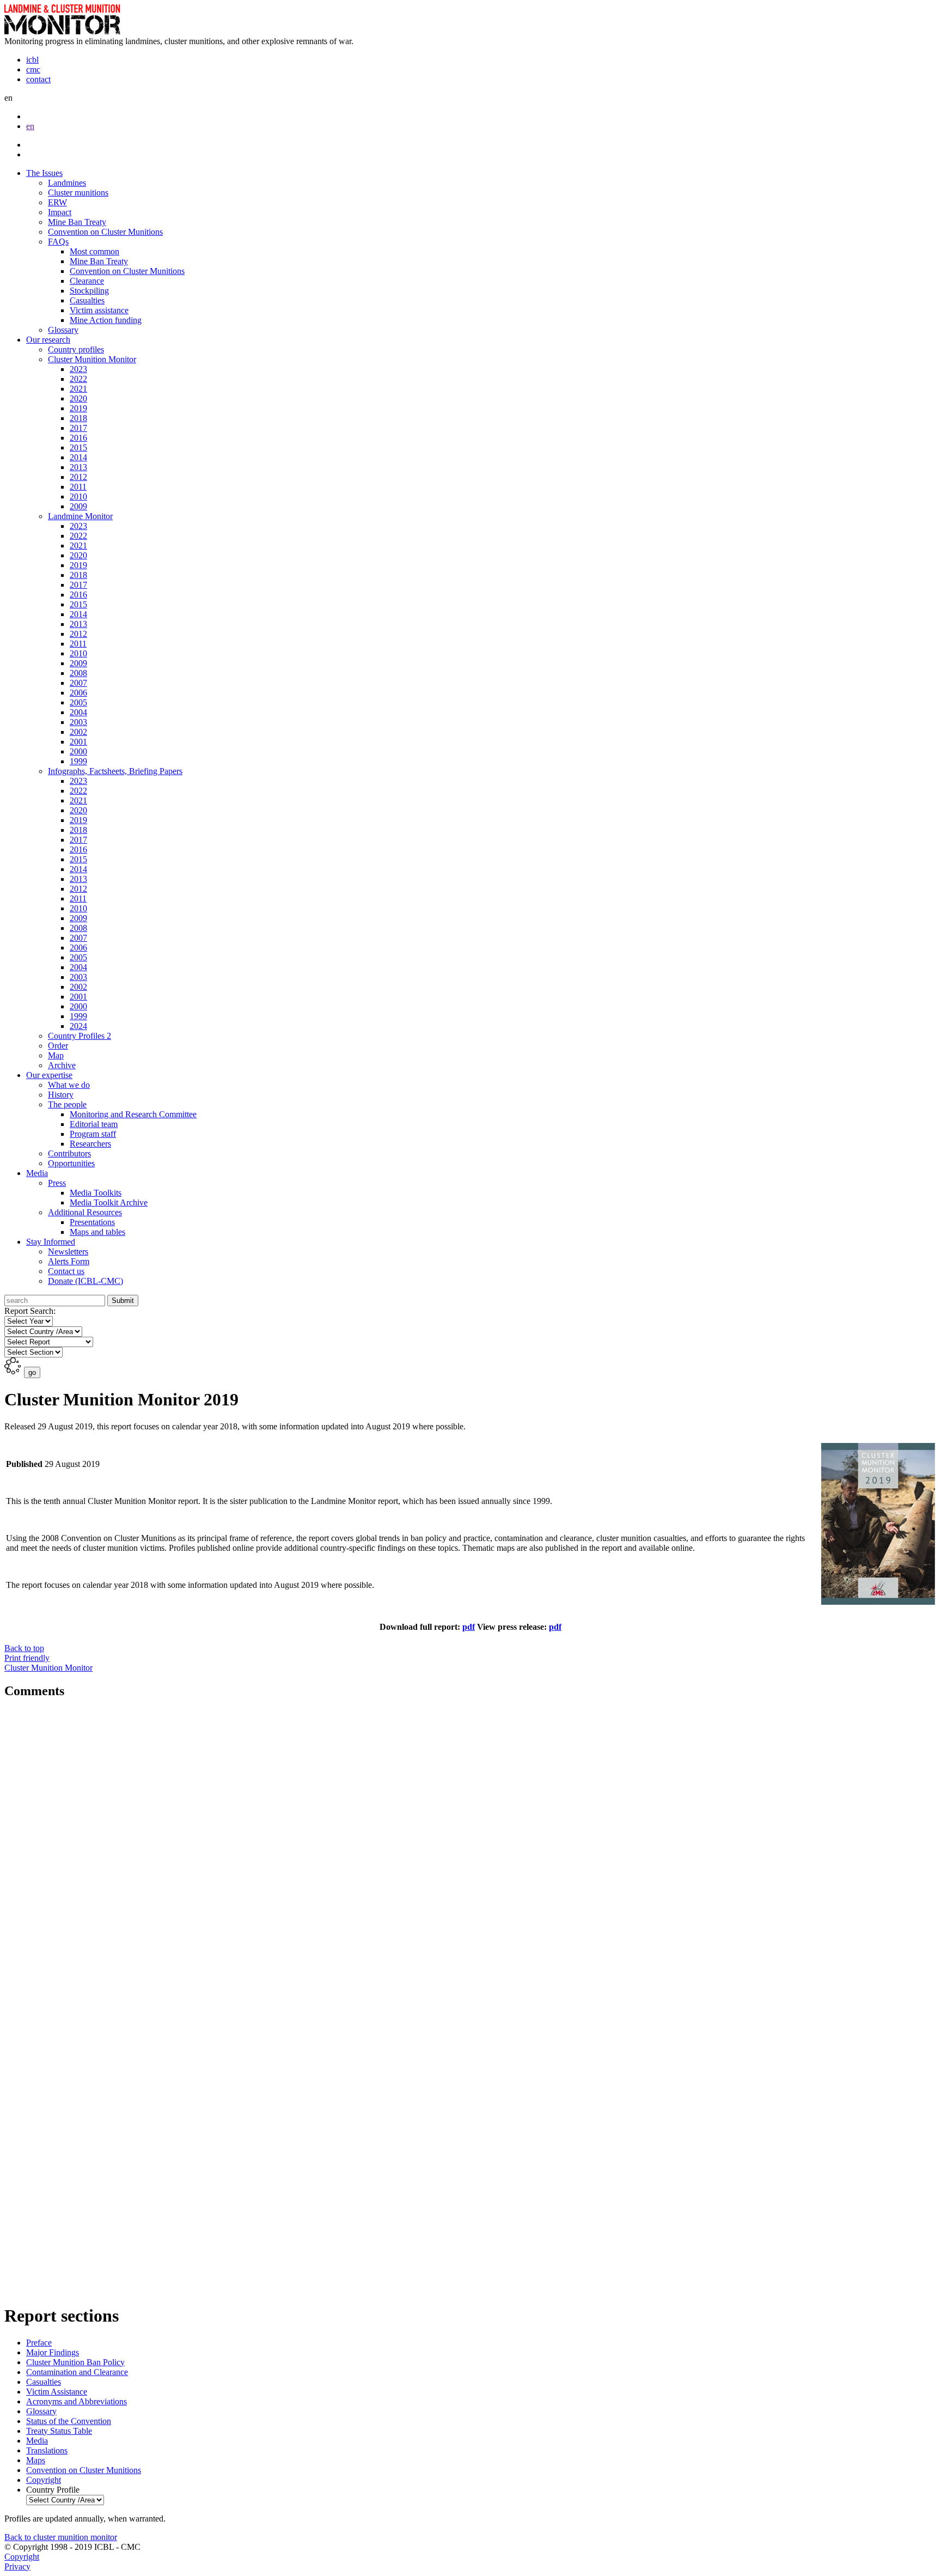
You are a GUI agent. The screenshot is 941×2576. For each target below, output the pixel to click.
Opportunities (71, 1163)
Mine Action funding (106, 320)
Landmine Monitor (80, 516)
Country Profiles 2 (80, 1036)
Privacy (17, 2566)
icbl (32, 60)
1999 (78, 761)
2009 (78, 506)
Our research (48, 340)
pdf (555, 1627)
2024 (78, 1026)
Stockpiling (89, 291)
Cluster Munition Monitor (92, 359)
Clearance (87, 281)
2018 (78, 418)
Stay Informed (51, 1242)
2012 (78, 477)
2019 (78, 408)
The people (67, 1104)
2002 (78, 732)
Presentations (92, 1222)
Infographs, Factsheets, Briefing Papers (115, 771)
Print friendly (48, 1663)
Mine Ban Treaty (77, 222)
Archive (62, 1065)
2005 (78, 702)
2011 (78, 487)
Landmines (67, 183)
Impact (60, 212)
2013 (78, 467)
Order (58, 1046)
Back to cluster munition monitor (61, 2537)
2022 (78, 379)
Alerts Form (69, 1261)
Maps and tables (97, 1232)
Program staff (93, 1134)
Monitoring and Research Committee (133, 1114)
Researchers (90, 1144)
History (61, 1095)
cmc (33, 69)
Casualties (87, 300)
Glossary (63, 330)
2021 (78, 389)
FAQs (58, 242)
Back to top (24, 1648)
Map (56, 1055)
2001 (78, 742)
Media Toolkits (96, 1193)
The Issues (44, 173)
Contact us (66, 1271)
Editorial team (94, 1124)
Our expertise (49, 1075)
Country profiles (76, 349)
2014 (78, 457)
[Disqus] (471, 1855)
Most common (94, 251)
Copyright (22, 2557)
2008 (78, 673)
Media (37, 1173)
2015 (78, 447)
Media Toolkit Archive (109, 1202)
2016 (78, 438)
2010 (78, 497)
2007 (78, 683)
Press (57, 1183)
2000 (78, 751)
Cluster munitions (78, 193)
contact (38, 79)
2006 (78, 693)
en (30, 126)
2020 (78, 398)
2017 (78, 428)
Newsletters (68, 1252)
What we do (69, 1085)
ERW (57, 202)
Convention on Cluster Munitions (105, 232)
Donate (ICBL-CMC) (85, 1281)
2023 (78, 369)
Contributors (69, 1153)
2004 (78, 712)
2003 (78, 722)
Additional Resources (85, 1212)
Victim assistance (99, 310)
